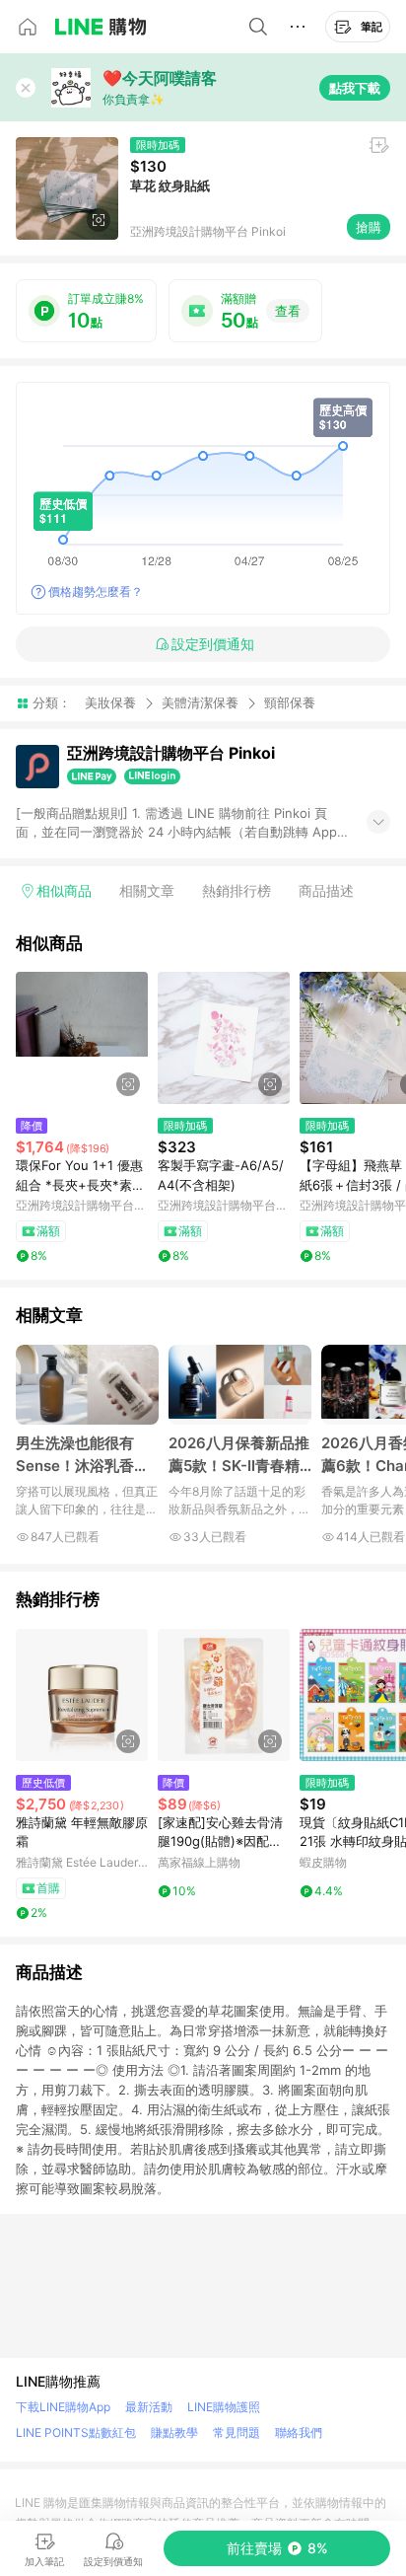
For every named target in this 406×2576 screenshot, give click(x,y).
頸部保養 (290, 703)
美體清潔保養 (200, 702)
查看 (288, 311)
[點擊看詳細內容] (82, 1038)
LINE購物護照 (224, 2407)
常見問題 (237, 2432)
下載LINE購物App (63, 2407)
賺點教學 (174, 2432)
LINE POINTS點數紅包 (76, 2432)
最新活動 (149, 2407)
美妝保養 (110, 702)
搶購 (369, 227)
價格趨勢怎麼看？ (96, 591)
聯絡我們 (299, 2432)
